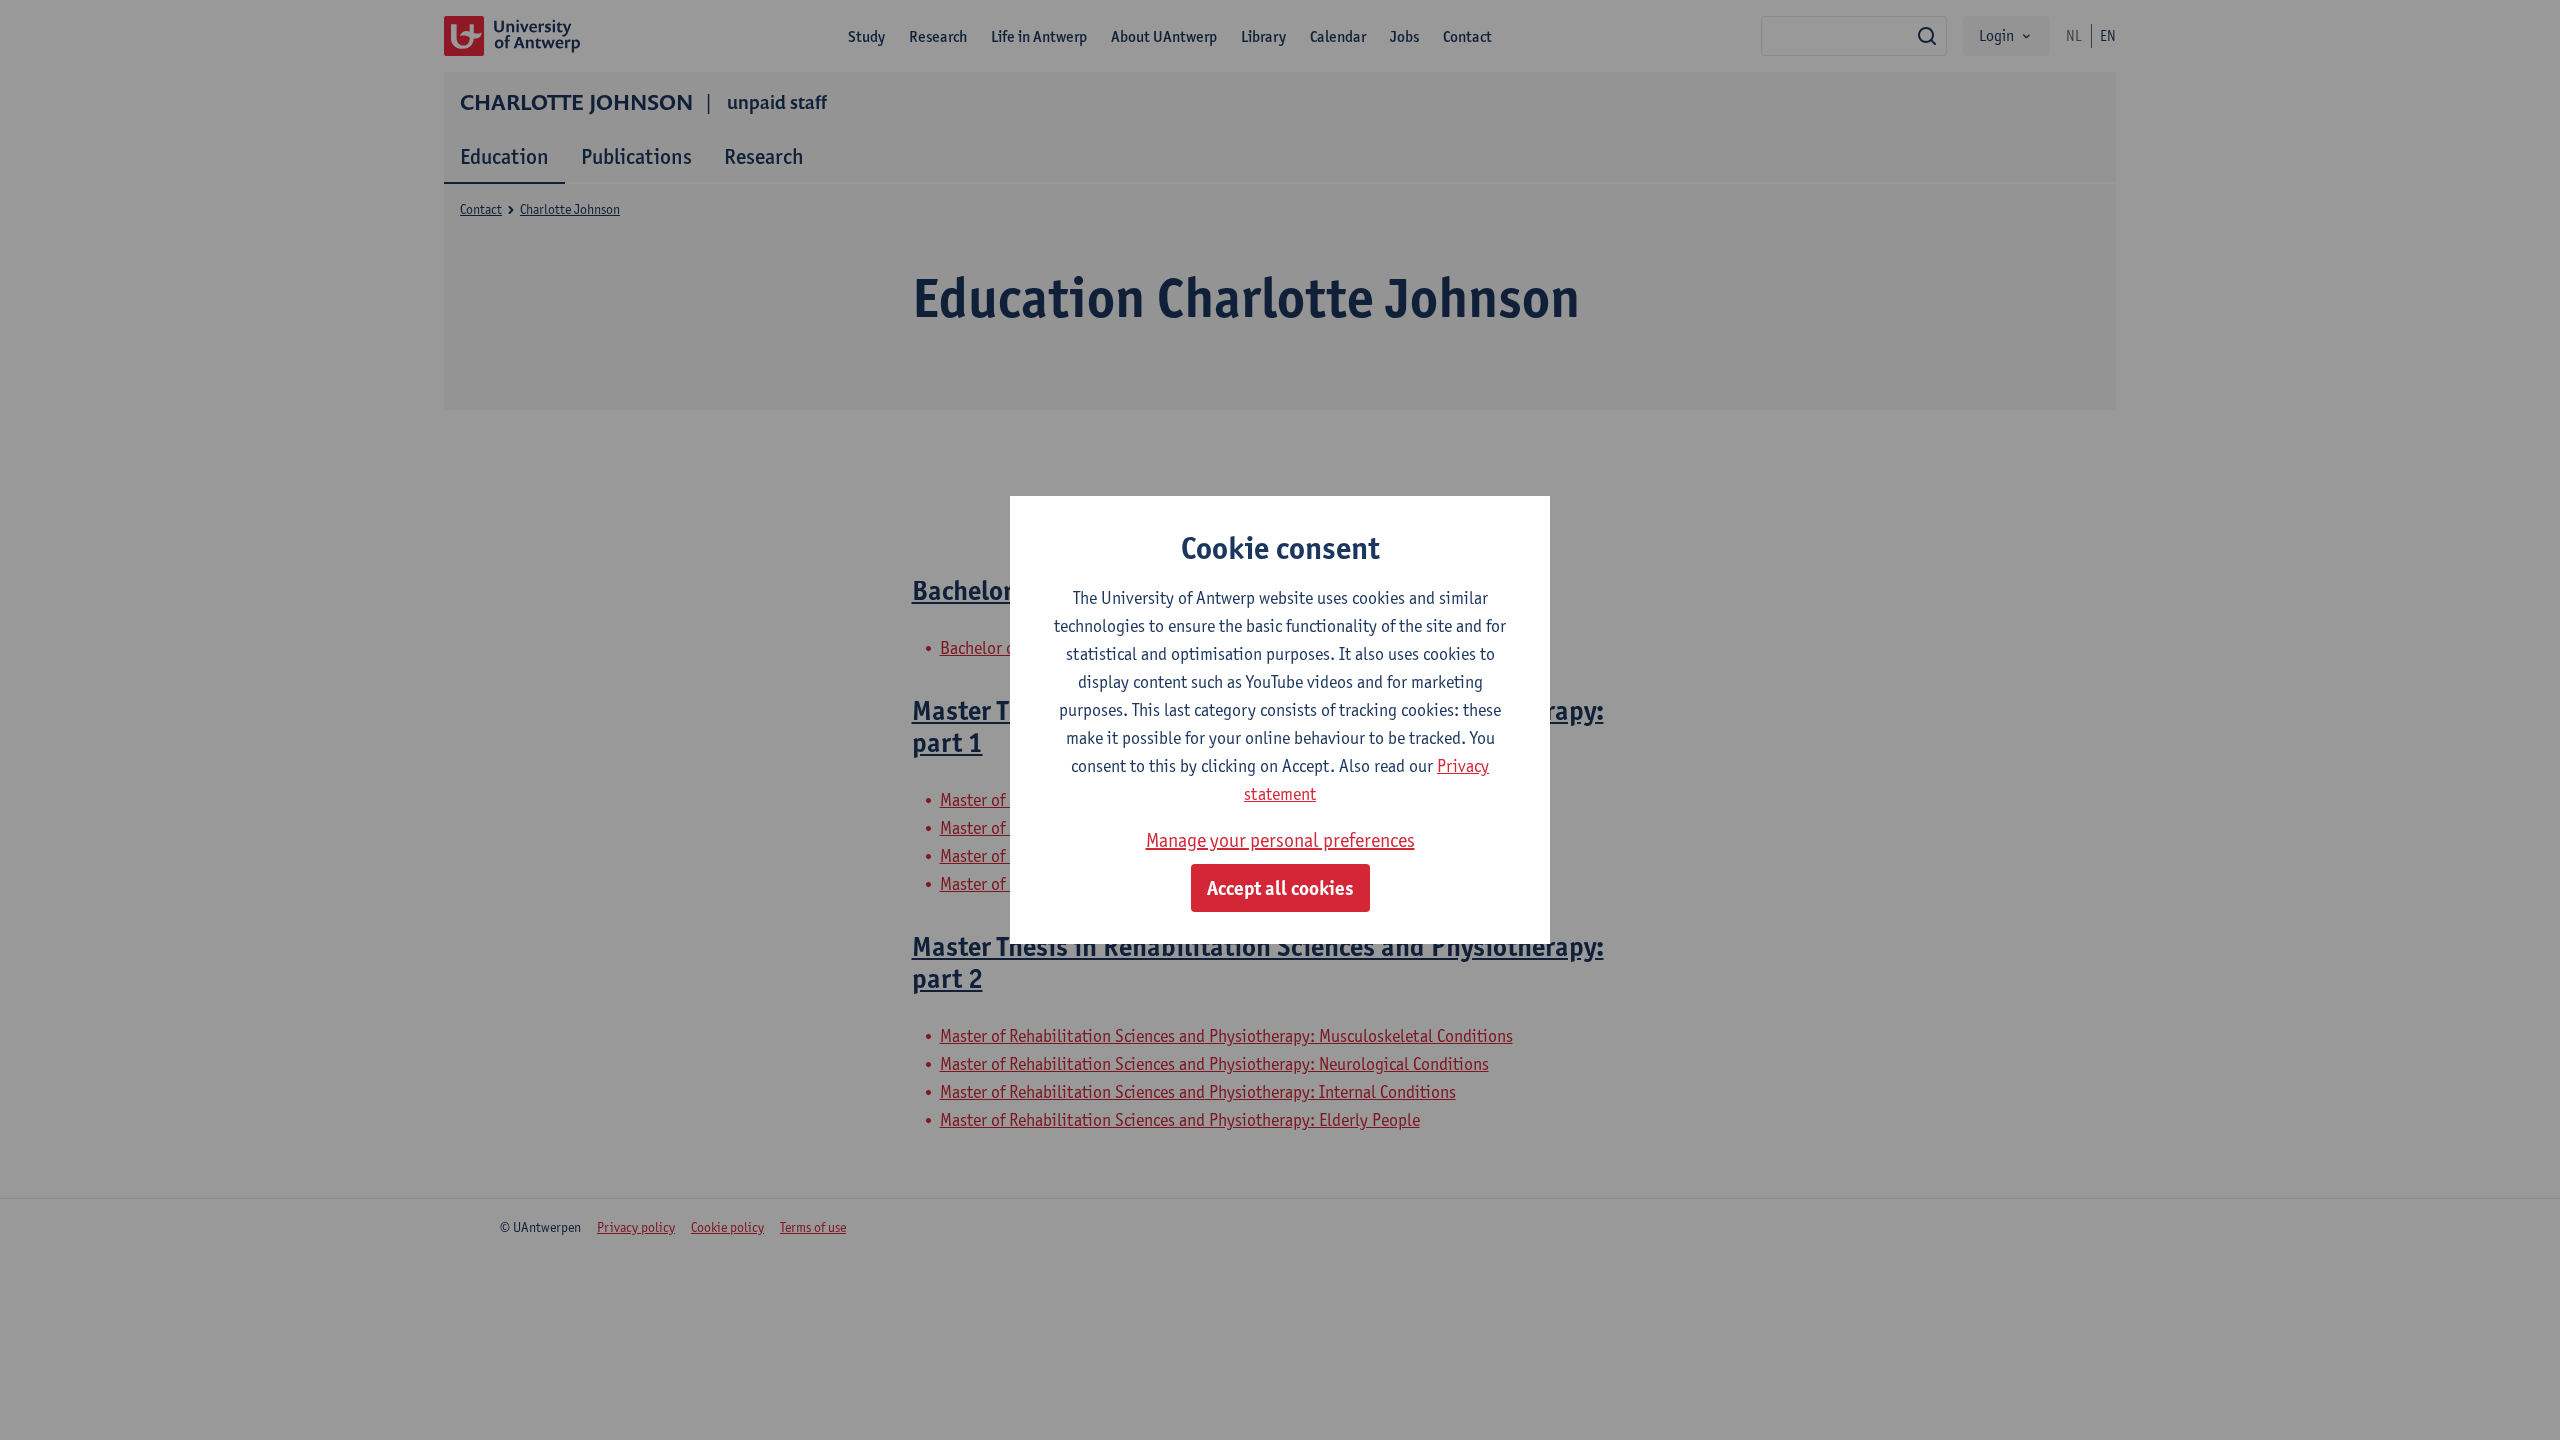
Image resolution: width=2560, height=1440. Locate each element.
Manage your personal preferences (1280, 840)
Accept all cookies (1280, 888)
